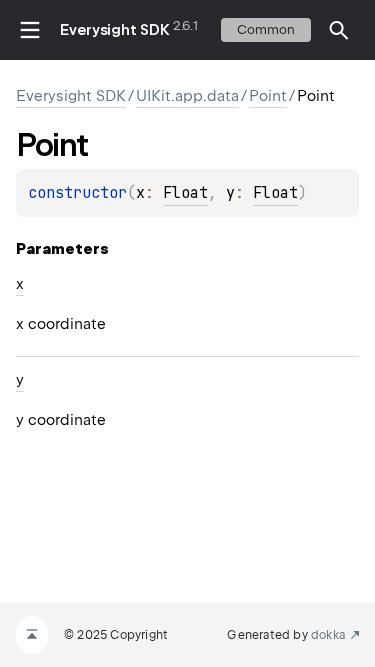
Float (185, 193)
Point (268, 96)
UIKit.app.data (187, 96)
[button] (339, 30)
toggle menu (30, 30)
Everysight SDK (115, 30)
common (266, 29)
